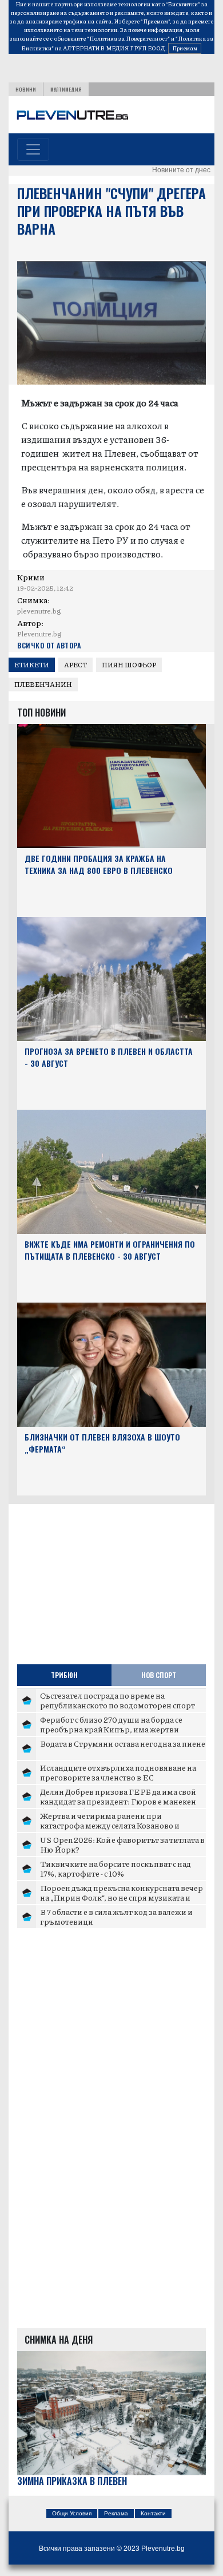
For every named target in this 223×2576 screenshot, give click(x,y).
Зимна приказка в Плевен (72, 2481)
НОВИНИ (26, 89)
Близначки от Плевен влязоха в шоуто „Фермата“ (102, 1443)
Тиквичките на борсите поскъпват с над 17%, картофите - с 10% (116, 1869)
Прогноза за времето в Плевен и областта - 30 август (109, 1057)
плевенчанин (43, 684)
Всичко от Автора (49, 645)
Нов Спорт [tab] (159, 1675)
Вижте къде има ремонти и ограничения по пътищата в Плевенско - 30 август (110, 1250)
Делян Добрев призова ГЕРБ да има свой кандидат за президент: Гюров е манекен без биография (118, 1801)
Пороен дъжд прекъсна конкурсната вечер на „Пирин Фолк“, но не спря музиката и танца (122, 1898)
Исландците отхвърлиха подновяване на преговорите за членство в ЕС (118, 1772)
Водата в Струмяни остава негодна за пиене (123, 1743)
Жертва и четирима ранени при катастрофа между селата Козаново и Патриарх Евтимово (110, 1825)
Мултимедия (66, 89)
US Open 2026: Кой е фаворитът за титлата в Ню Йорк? (122, 1845)
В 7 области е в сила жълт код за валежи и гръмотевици (116, 1917)
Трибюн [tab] (64, 1675)
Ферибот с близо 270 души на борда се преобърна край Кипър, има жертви (111, 1724)
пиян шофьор (129, 665)
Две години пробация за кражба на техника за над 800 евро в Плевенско (99, 864)
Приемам (185, 48)
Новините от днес (181, 170)
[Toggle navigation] (33, 149)
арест (75, 665)
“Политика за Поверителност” (128, 38)
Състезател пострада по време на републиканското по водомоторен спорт (118, 1700)
